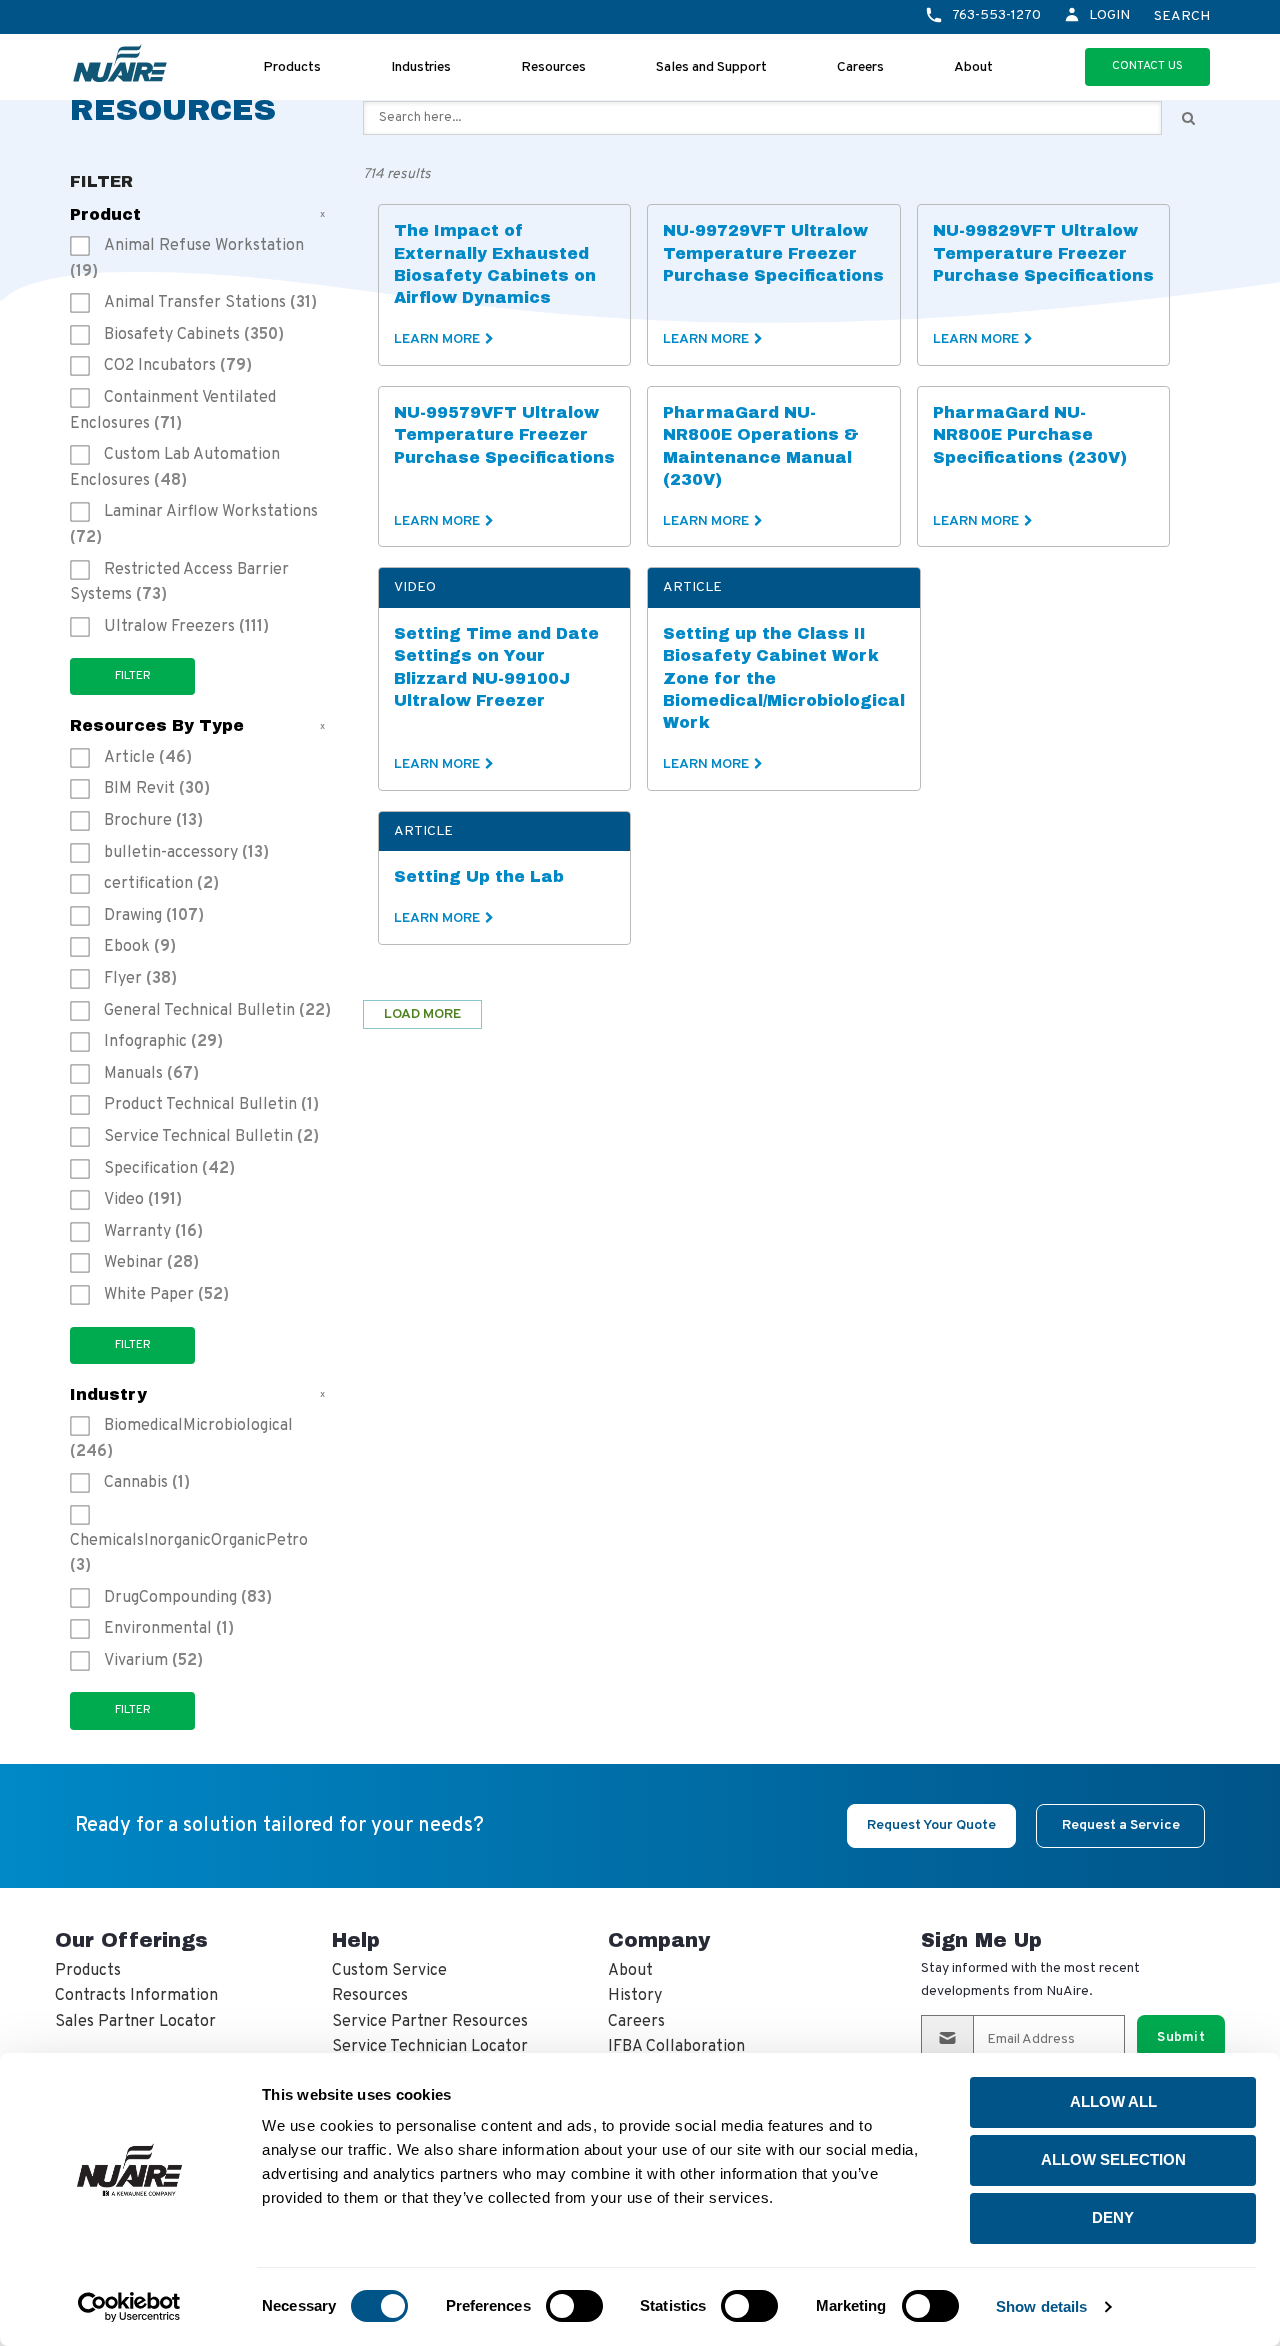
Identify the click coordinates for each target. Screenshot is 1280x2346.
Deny (1113, 2217)
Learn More (437, 339)
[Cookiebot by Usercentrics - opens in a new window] (129, 2307)
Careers (860, 67)
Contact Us (1147, 66)
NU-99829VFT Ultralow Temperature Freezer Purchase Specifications (1043, 253)
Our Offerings (131, 1940)
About (973, 67)
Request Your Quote (931, 1825)
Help (356, 1940)
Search (1182, 17)
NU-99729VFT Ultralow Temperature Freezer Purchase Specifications (773, 253)
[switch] (574, 2306)
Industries (421, 67)
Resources (553, 67)
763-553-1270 (996, 15)
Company (659, 1940)
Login (1109, 15)
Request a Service (1121, 1825)
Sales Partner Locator (135, 2022)
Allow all (1113, 2101)
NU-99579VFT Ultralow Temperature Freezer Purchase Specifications (504, 435)
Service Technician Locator (430, 2047)
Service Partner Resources (430, 2022)
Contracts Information (136, 1996)
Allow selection (1113, 2159)
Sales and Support (711, 67)
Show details (1041, 2306)
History (635, 1996)
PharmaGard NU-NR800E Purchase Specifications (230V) (1030, 435)
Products (292, 67)
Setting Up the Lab (479, 876)
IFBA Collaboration (676, 2047)
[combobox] (763, 118)
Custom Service (389, 1971)
